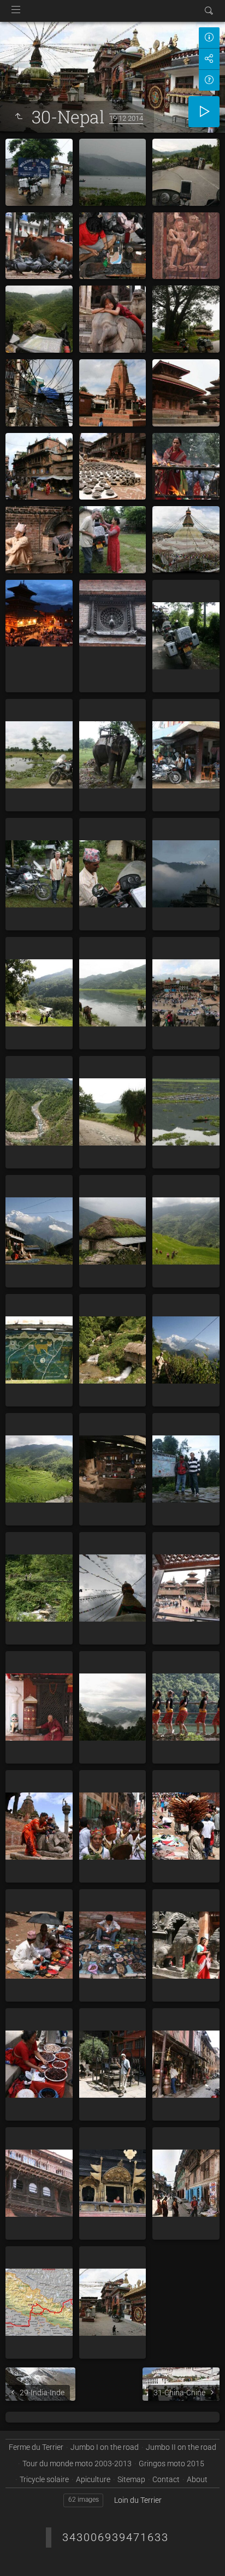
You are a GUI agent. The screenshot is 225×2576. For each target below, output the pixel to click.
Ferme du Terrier (36, 2447)
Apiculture (93, 2479)
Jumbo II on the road (181, 2447)
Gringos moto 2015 (171, 2464)
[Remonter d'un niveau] (19, 117)
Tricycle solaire (44, 2479)
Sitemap (131, 2479)
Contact (166, 2479)
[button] (22, 2554)
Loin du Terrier (138, 2500)
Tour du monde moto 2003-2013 (77, 2464)
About (197, 2479)
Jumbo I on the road (105, 2447)
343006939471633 (116, 2537)
